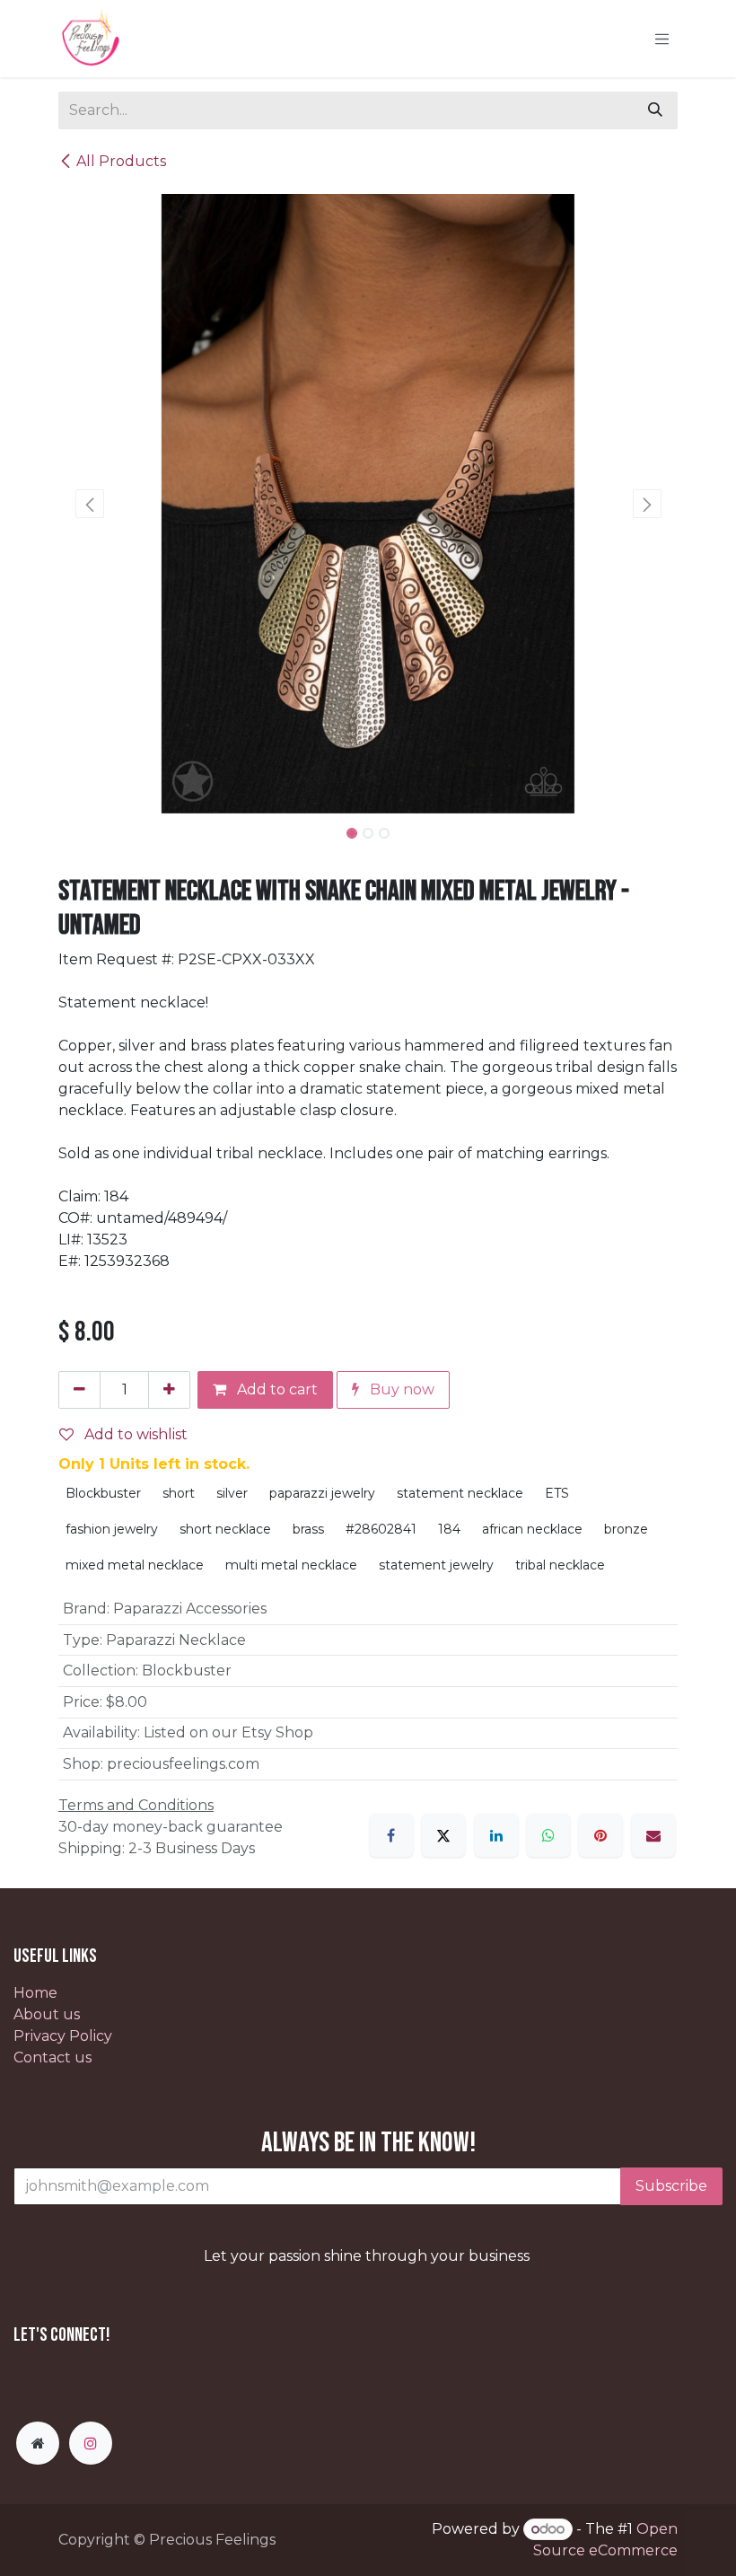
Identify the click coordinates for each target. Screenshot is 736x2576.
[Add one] (169, 1390)
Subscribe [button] (671, 2186)
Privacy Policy (63, 2036)
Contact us (53, 2057)
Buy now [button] (400, 1389)
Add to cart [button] (276, 1389)
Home (35, 1993)
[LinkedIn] (496, 1835)
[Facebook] (391, 1835)
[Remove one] (79, 1390)
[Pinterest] (600, 1835)
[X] (443, 1835)
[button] (89, 504)
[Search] (655, 110)
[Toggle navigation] (662, 39)
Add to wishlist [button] (134, 1434)
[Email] (653, 1835)
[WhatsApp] (548, 1835)
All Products (121, 161)
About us (47, 2014)
